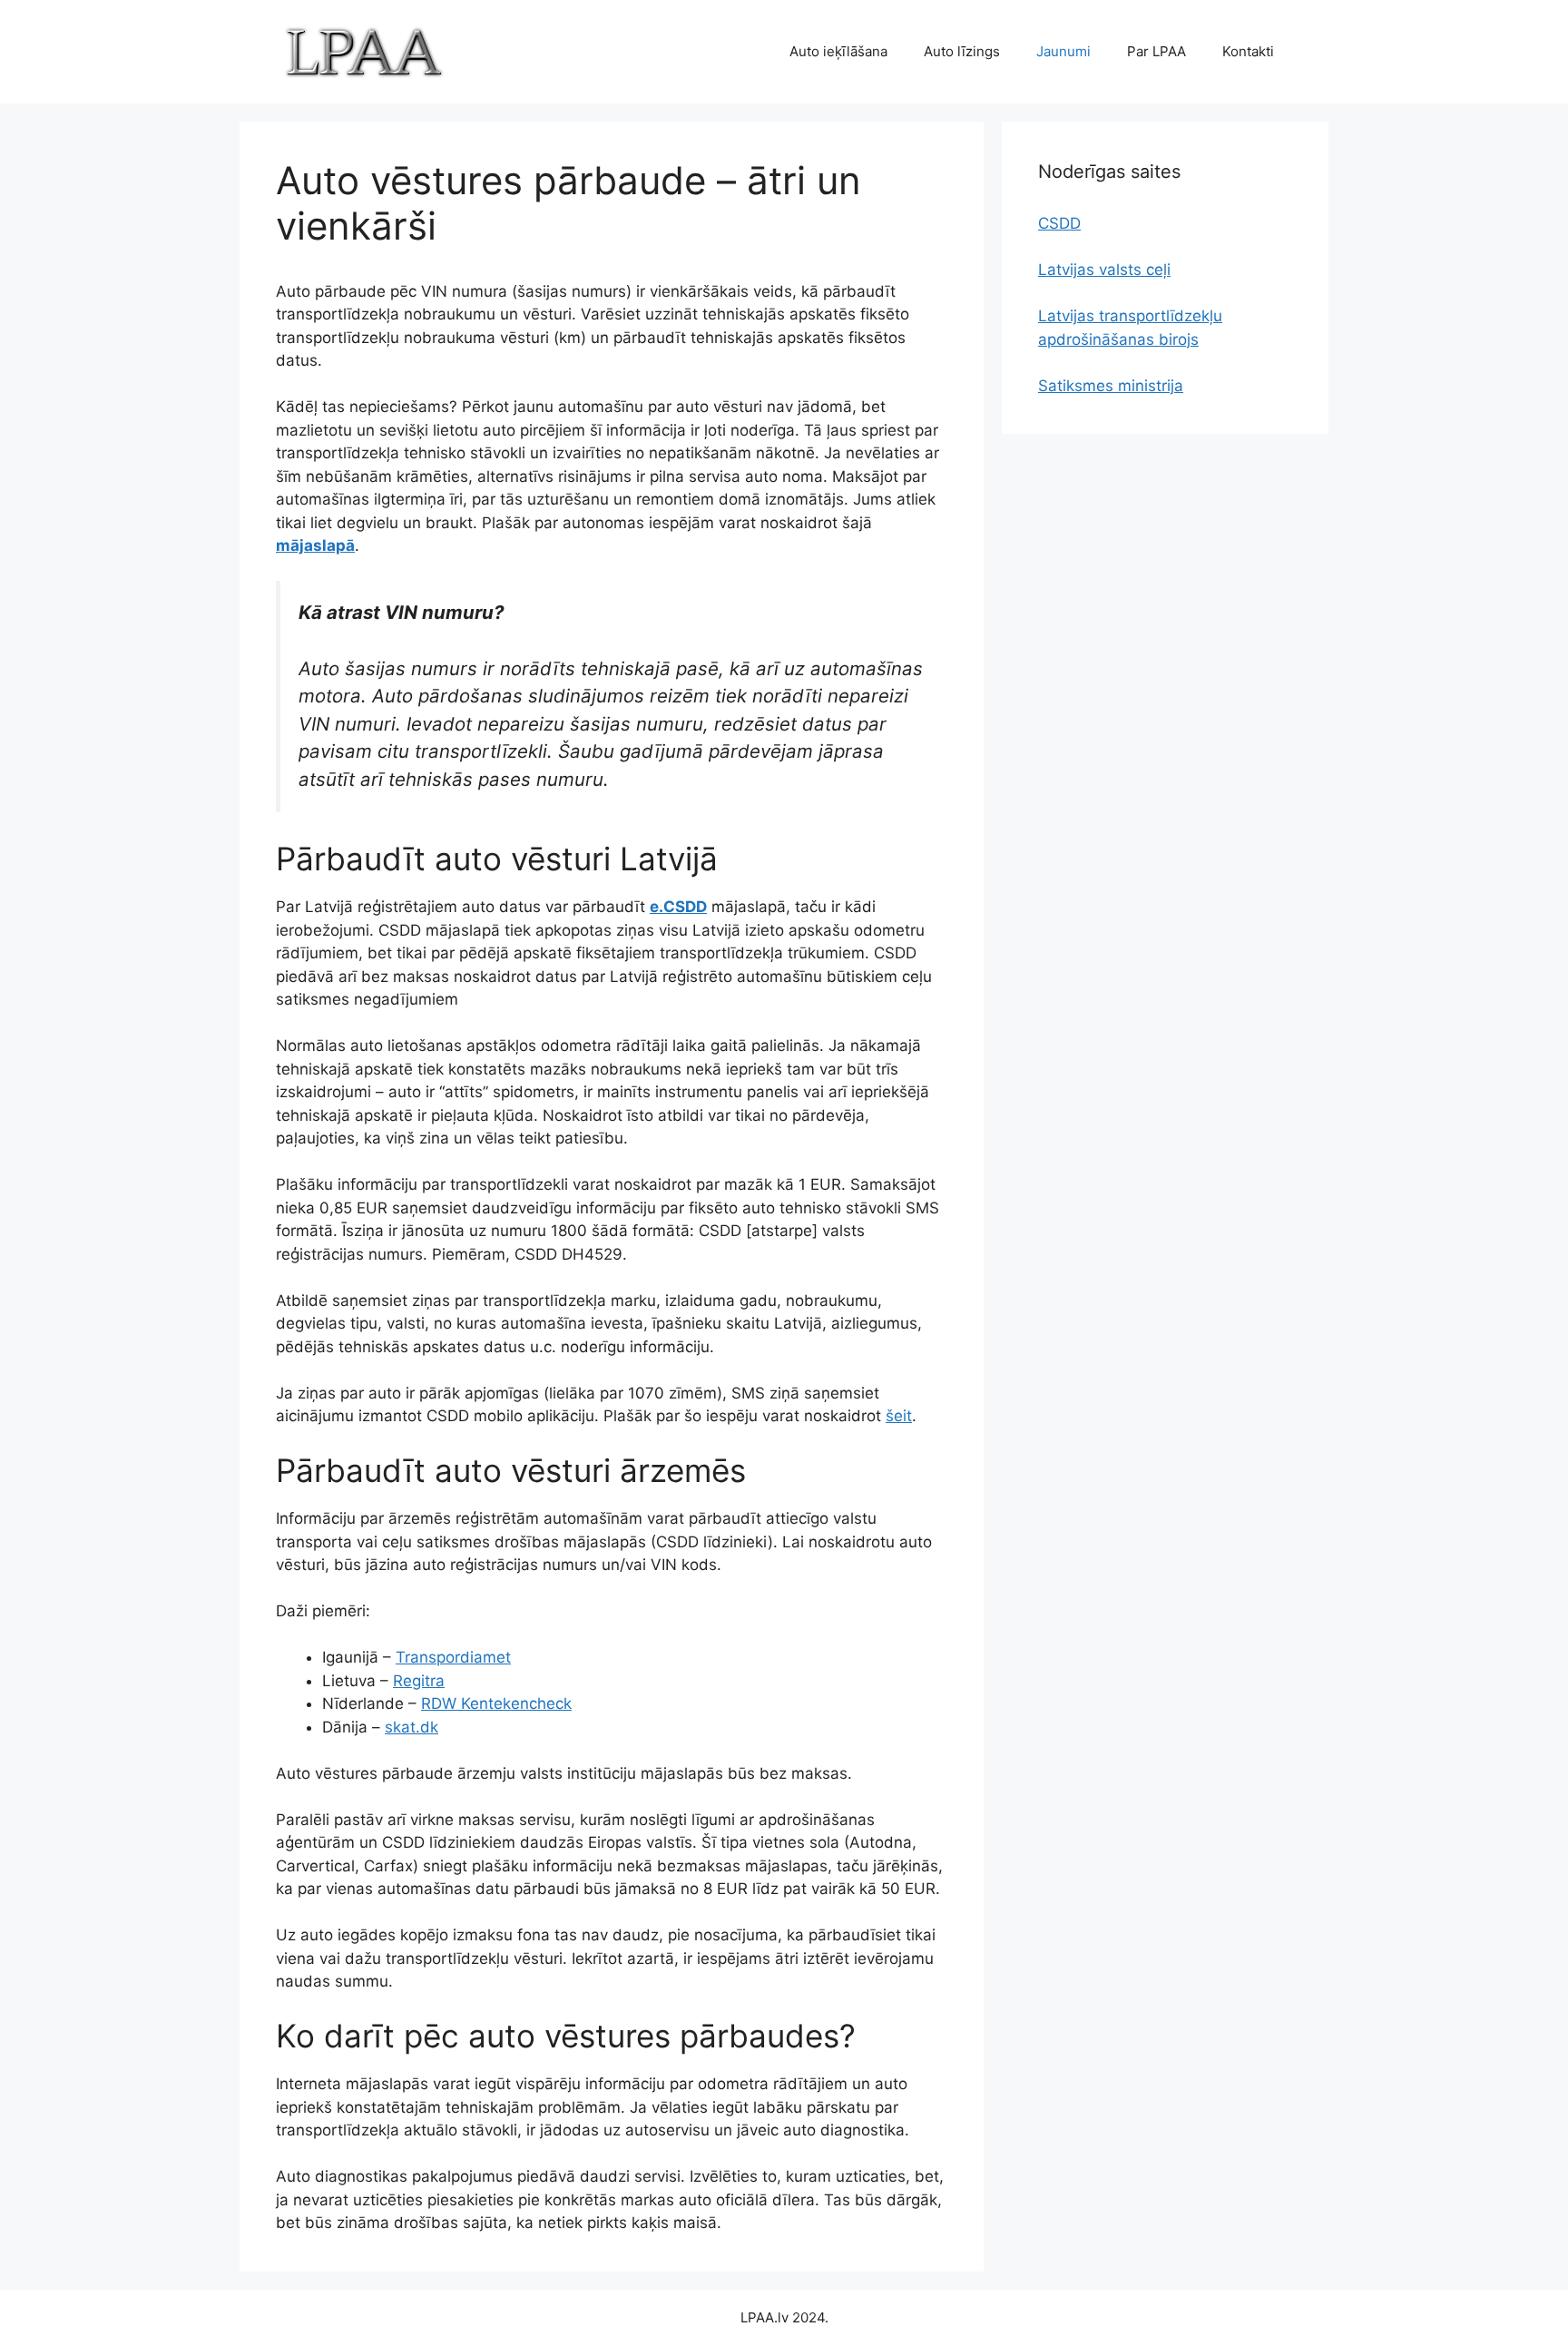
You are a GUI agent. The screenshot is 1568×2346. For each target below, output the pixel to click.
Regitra (419, 1681)
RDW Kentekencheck (496, 1703)
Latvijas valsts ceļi (1104, 270)
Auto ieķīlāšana (838, 51)
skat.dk (412, 1727)
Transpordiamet (453, 1657)
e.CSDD (678, 907)
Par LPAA (1156, 51)
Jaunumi (1063, 51)
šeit (899, 1416)
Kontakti (1248, 51)
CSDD (1059, 223)
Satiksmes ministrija (1111, 386)
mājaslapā (315, 545)
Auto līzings (962, 51)
